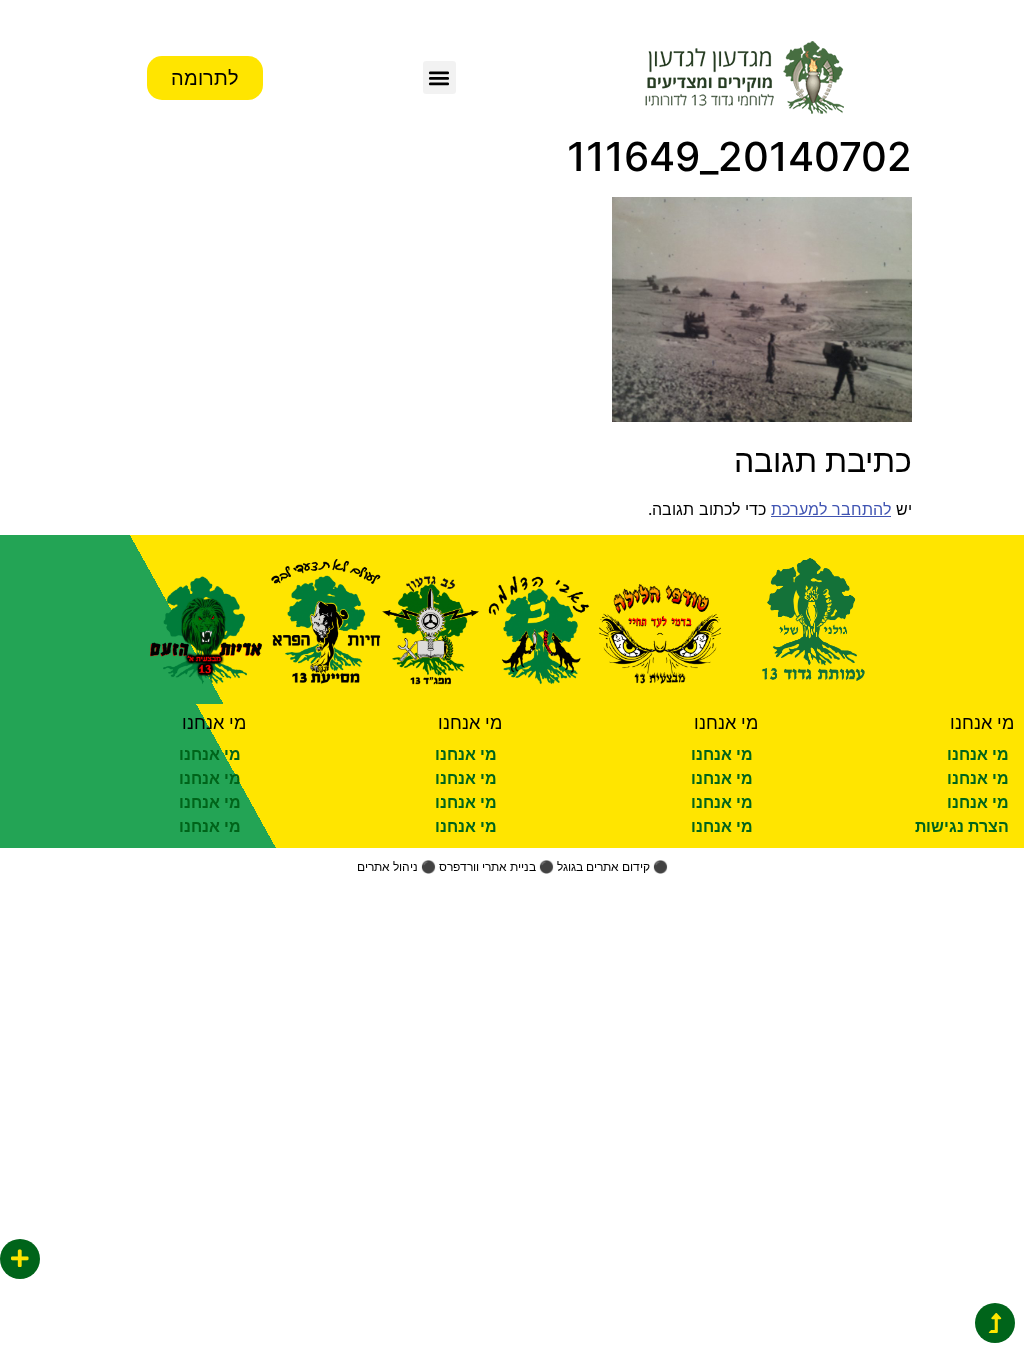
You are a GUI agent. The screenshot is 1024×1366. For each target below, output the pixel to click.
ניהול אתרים (387, 866)
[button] (439, 77)
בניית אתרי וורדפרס (487, 866)
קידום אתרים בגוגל (603, 866)
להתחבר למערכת (831, 509)
